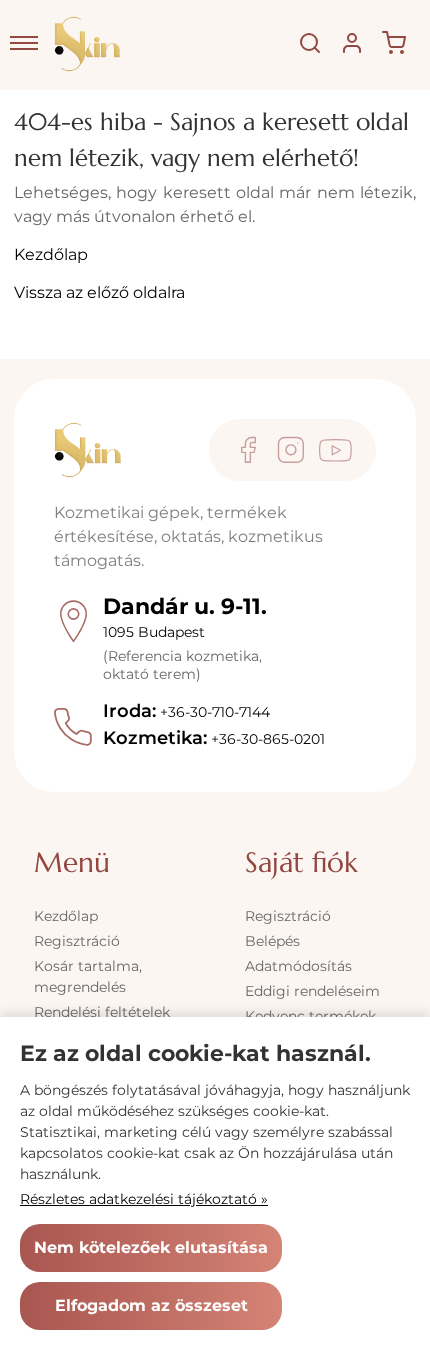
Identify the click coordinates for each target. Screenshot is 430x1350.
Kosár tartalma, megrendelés (88, 976)
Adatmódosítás (298, 966)
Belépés (272, 941)
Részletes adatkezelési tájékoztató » (144, 1199)
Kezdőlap (51, 254)
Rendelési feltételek (102, 1012)
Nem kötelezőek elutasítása (151, 1247)
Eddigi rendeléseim (312, 991)
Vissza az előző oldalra (99, 292)
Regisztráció (77, 941)
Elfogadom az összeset (151, 1305)
